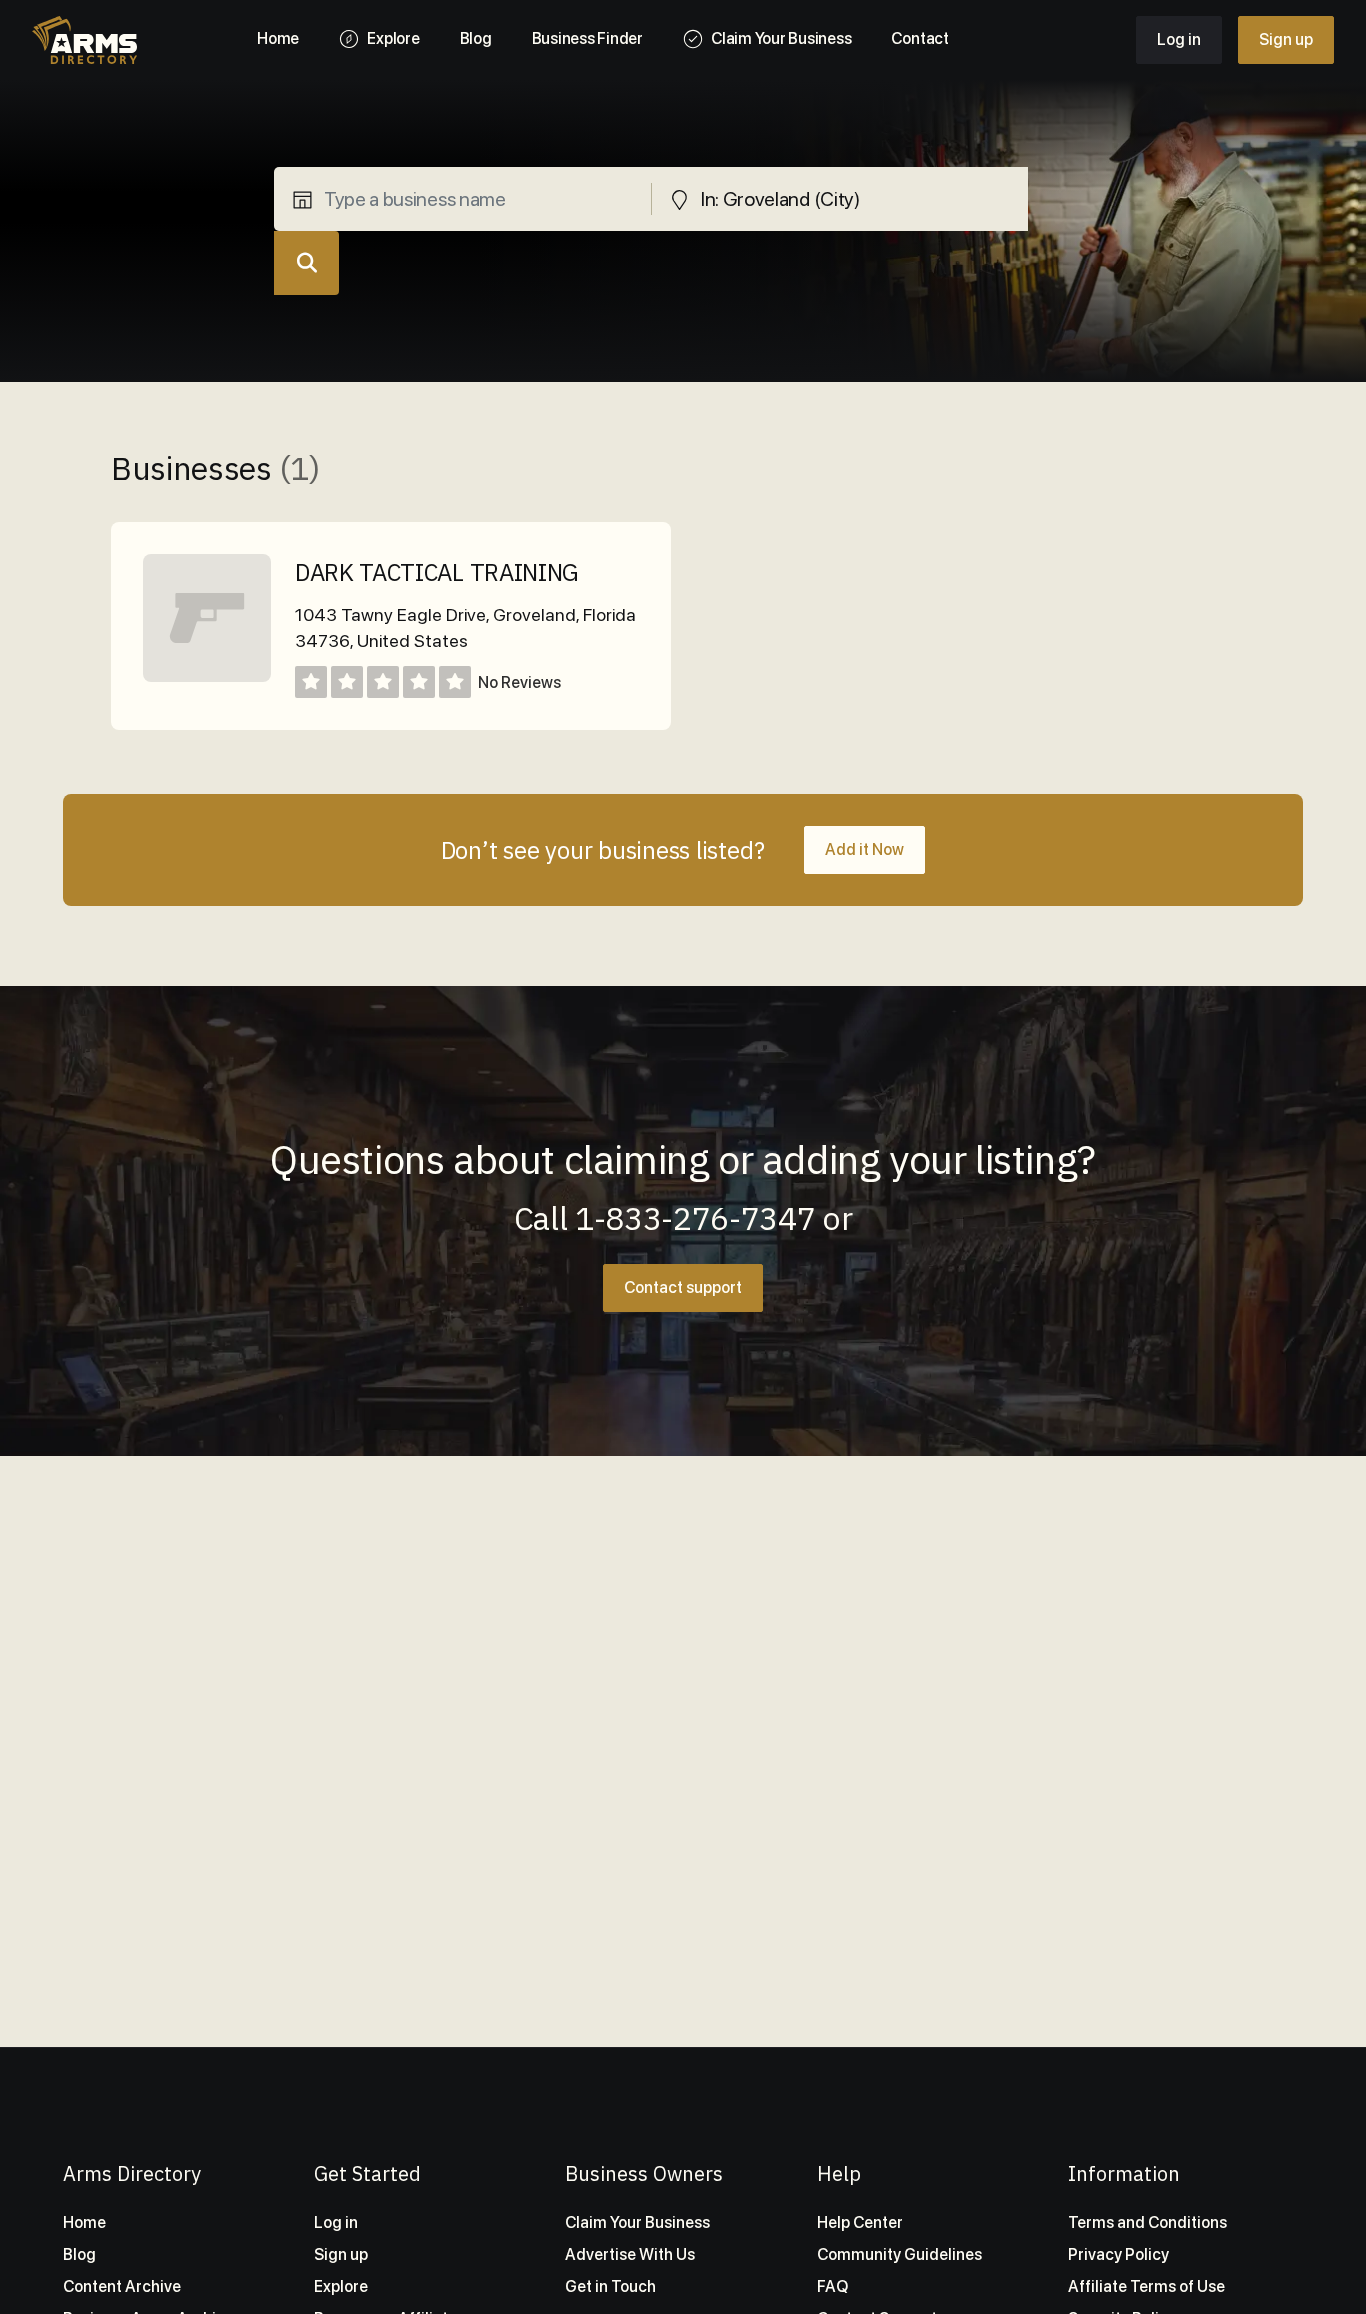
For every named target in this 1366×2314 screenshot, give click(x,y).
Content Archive (122, 2286)
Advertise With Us (630, 2254)
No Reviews (519, 682)
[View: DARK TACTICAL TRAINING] (207, 676)
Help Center (860, 2222)
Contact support (683, 1287)
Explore (341, 2286)
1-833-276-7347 (695, 1218)
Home (84, 2222)
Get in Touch (610, 2286)
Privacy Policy (1118, 2254)
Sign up (1286, 39)
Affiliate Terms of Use (1146, 2286)
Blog (79, 2254)
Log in (1179, 39)
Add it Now (864, 849)
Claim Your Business (637, 2222)
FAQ (832, 2286)
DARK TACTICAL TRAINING (437, 572)
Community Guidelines (899, 2254)
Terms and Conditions (1147, 2222)
